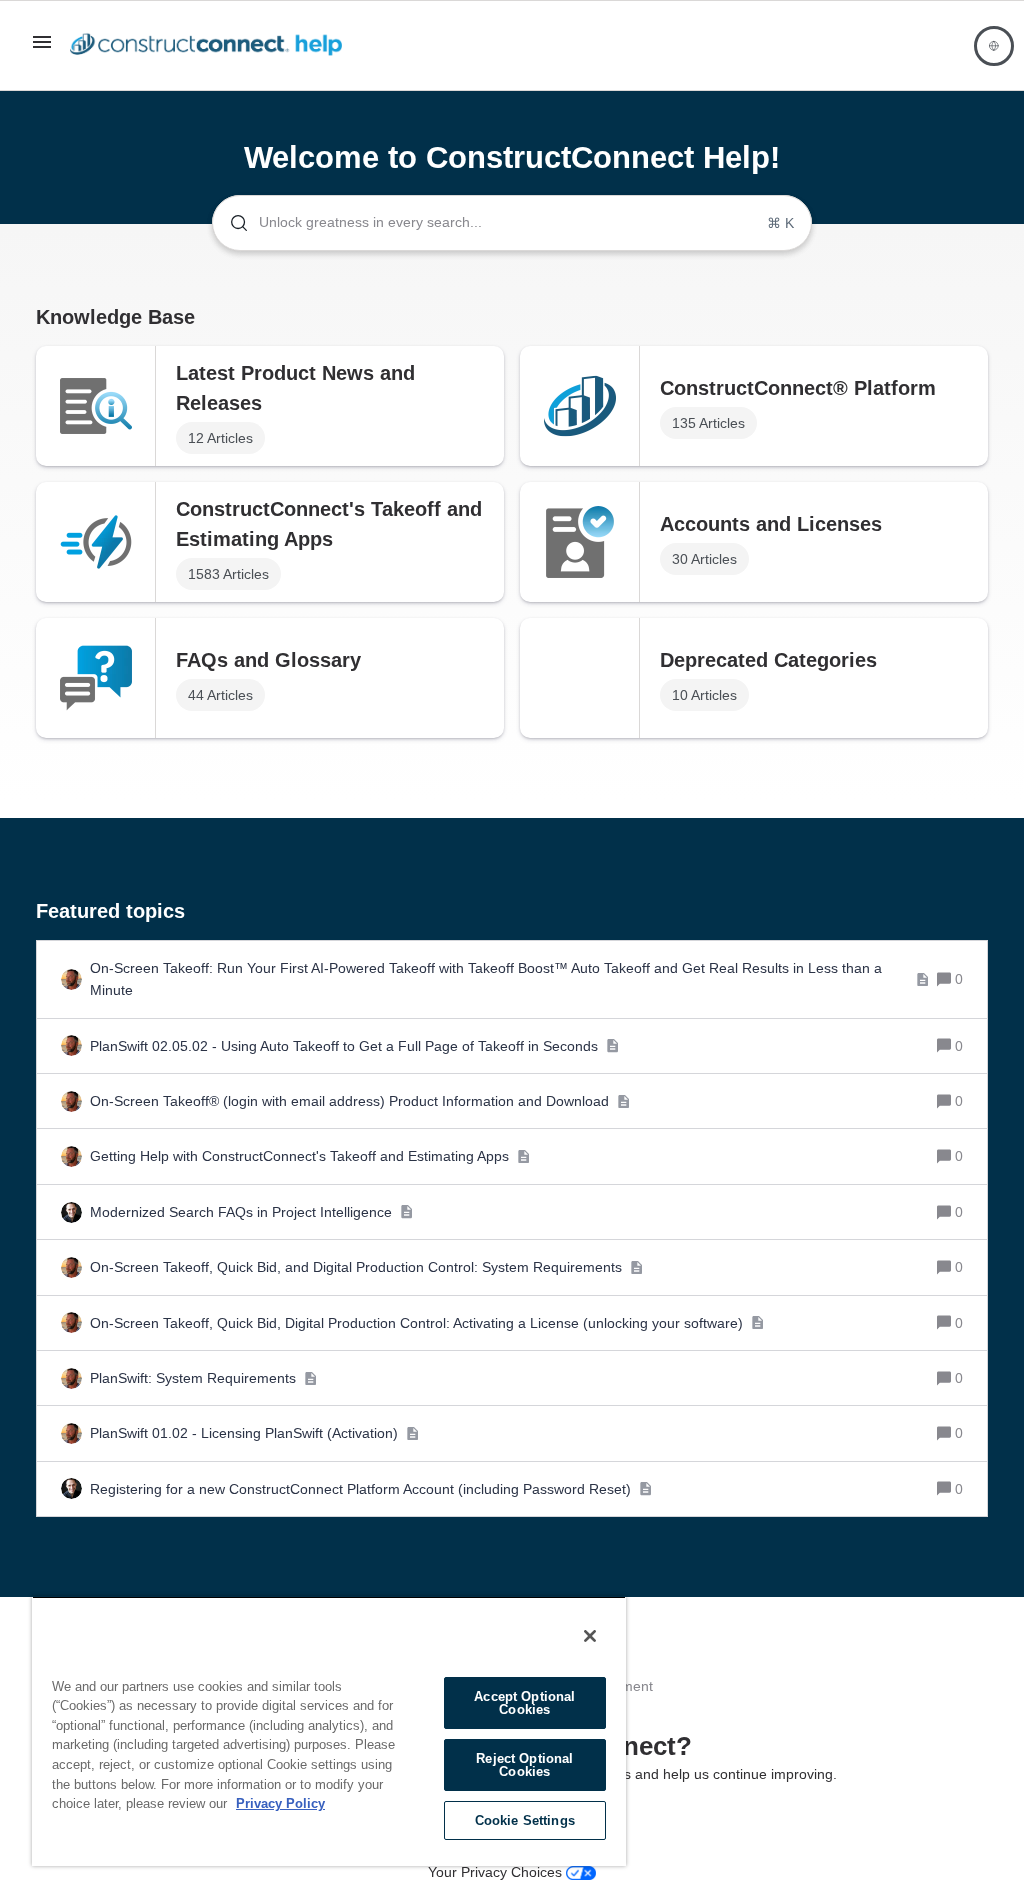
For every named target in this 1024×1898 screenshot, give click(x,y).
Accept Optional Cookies (524, 1703)
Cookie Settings (525, 1820)
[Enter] (231, 223)
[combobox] (512, 223)
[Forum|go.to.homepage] (211, 46)
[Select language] (994, 46)
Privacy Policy (280, 1803)
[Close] (590, 1636)
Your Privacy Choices (497, 1872)
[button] (42, 49)
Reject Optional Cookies (524, 1765)
